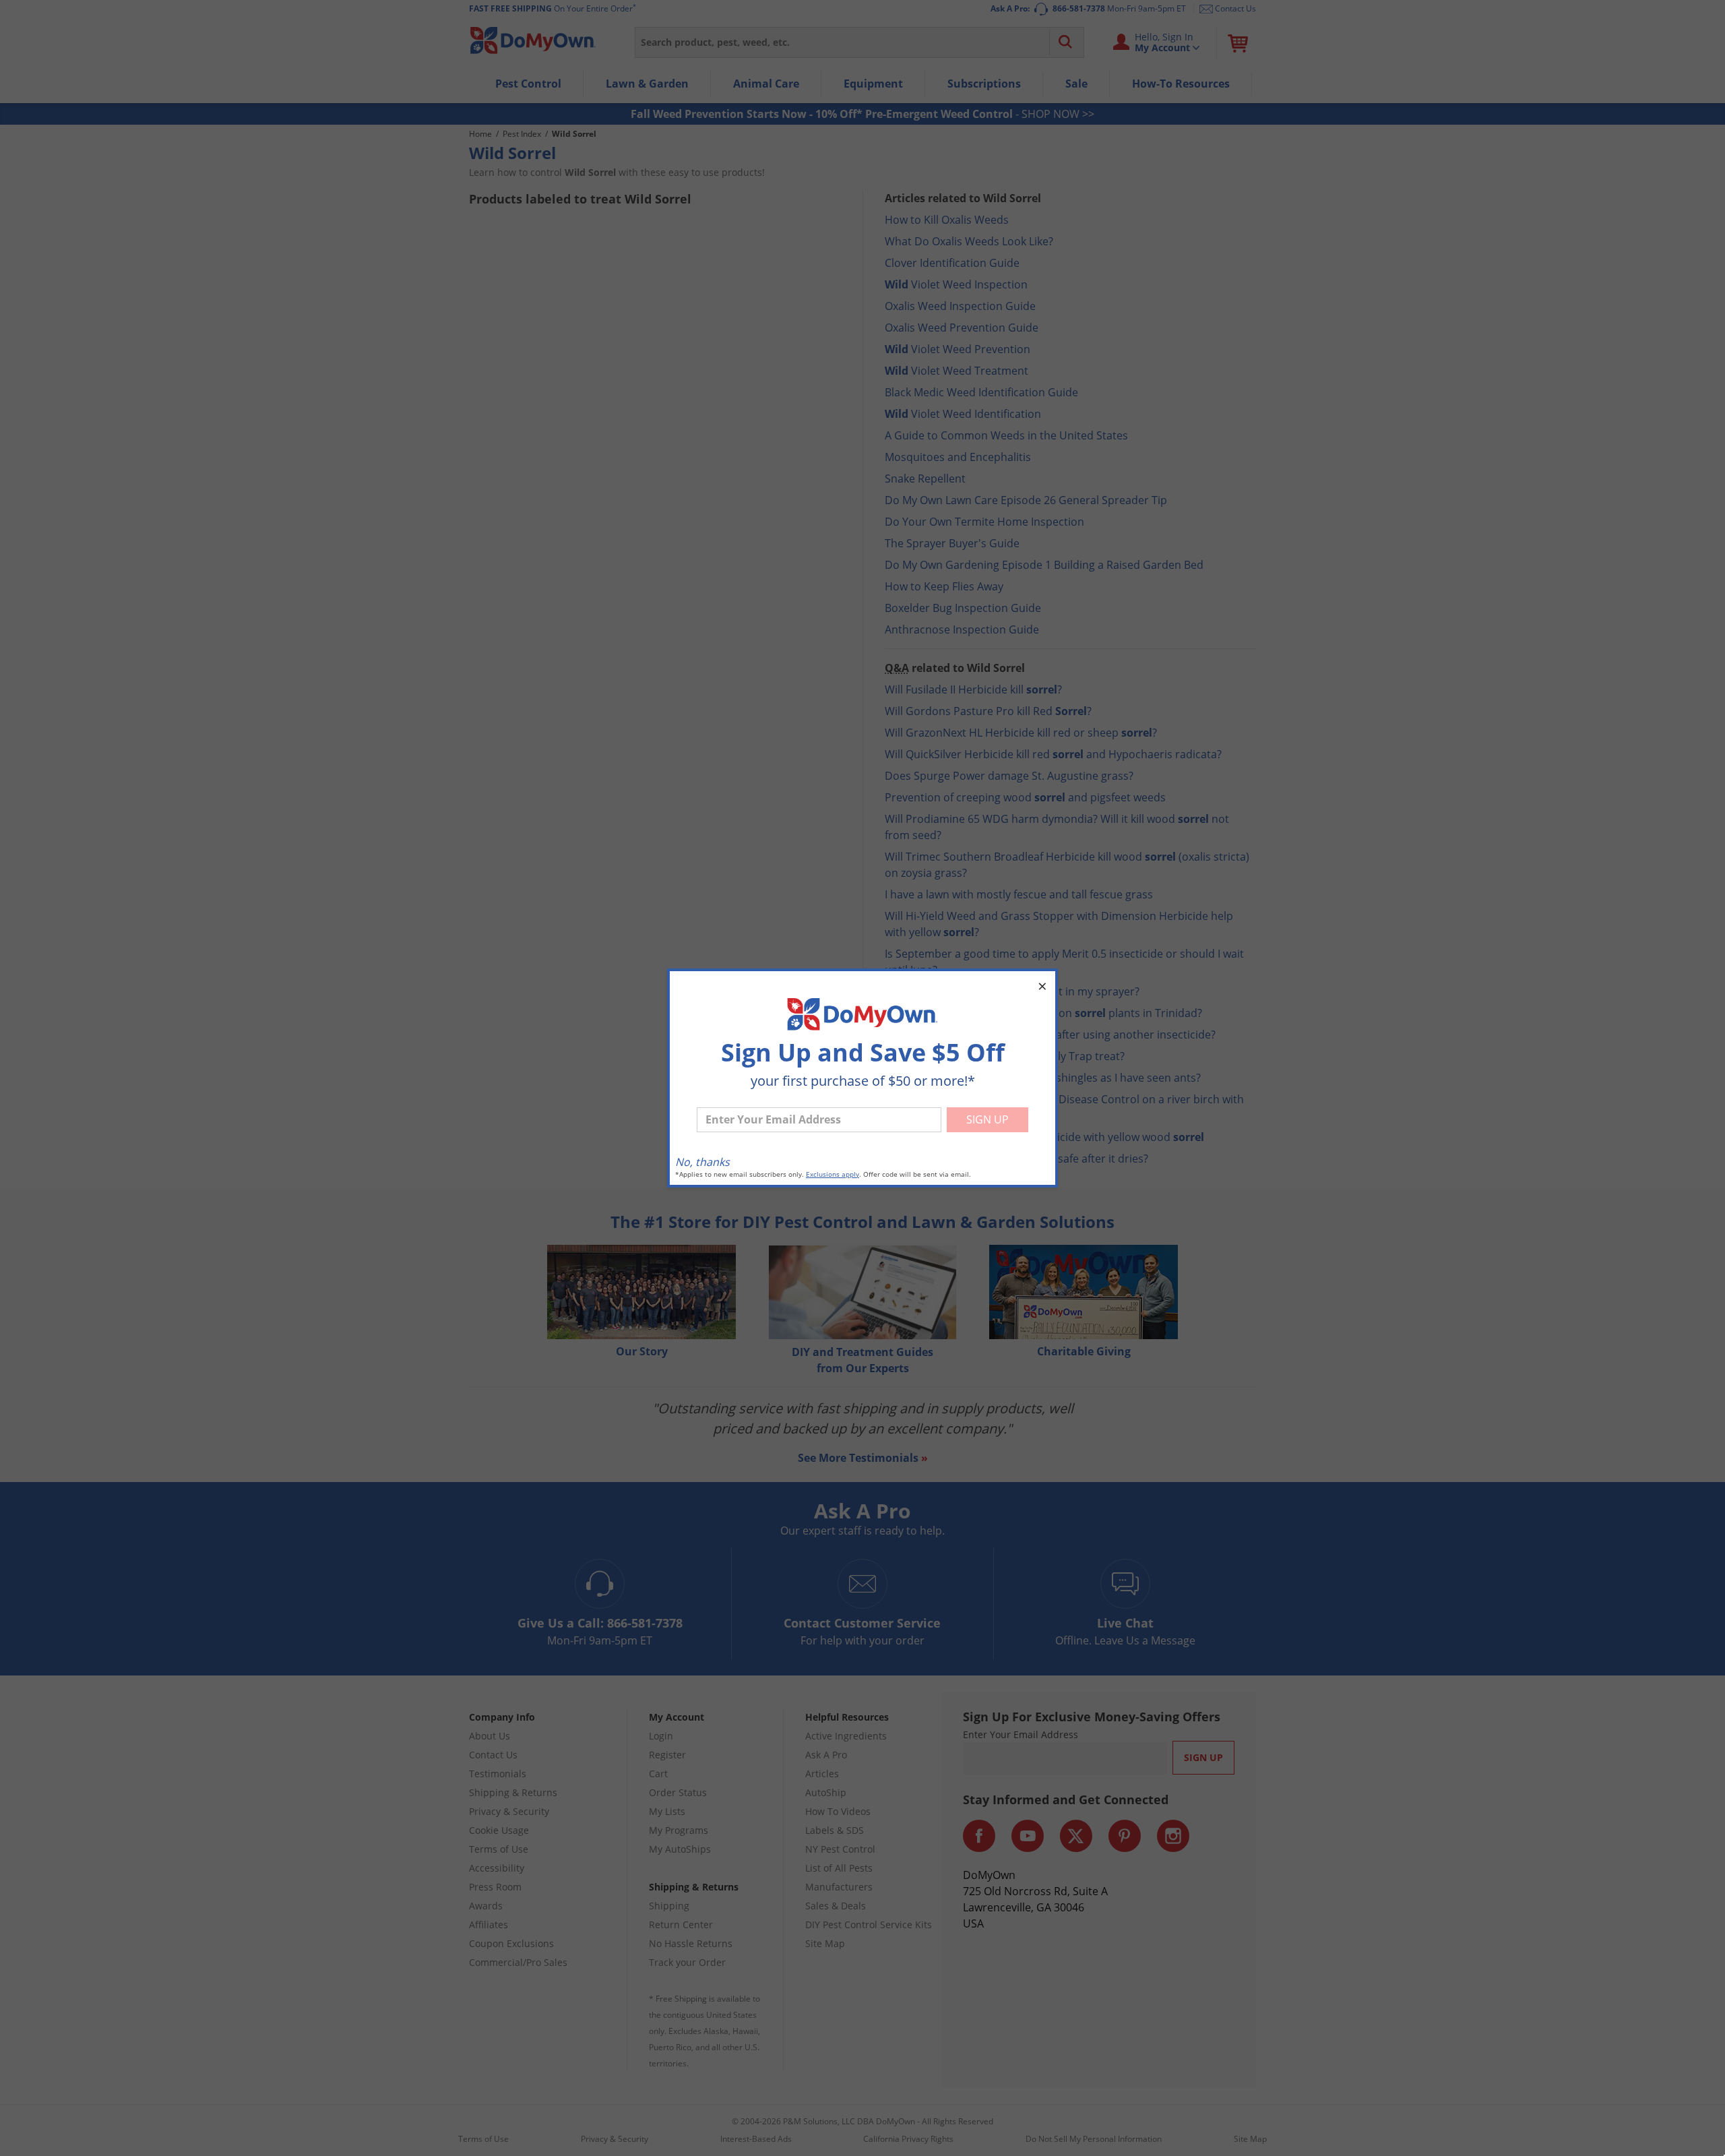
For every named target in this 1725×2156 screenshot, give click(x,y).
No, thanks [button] (702, 1162)
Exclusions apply (833, 1174)
